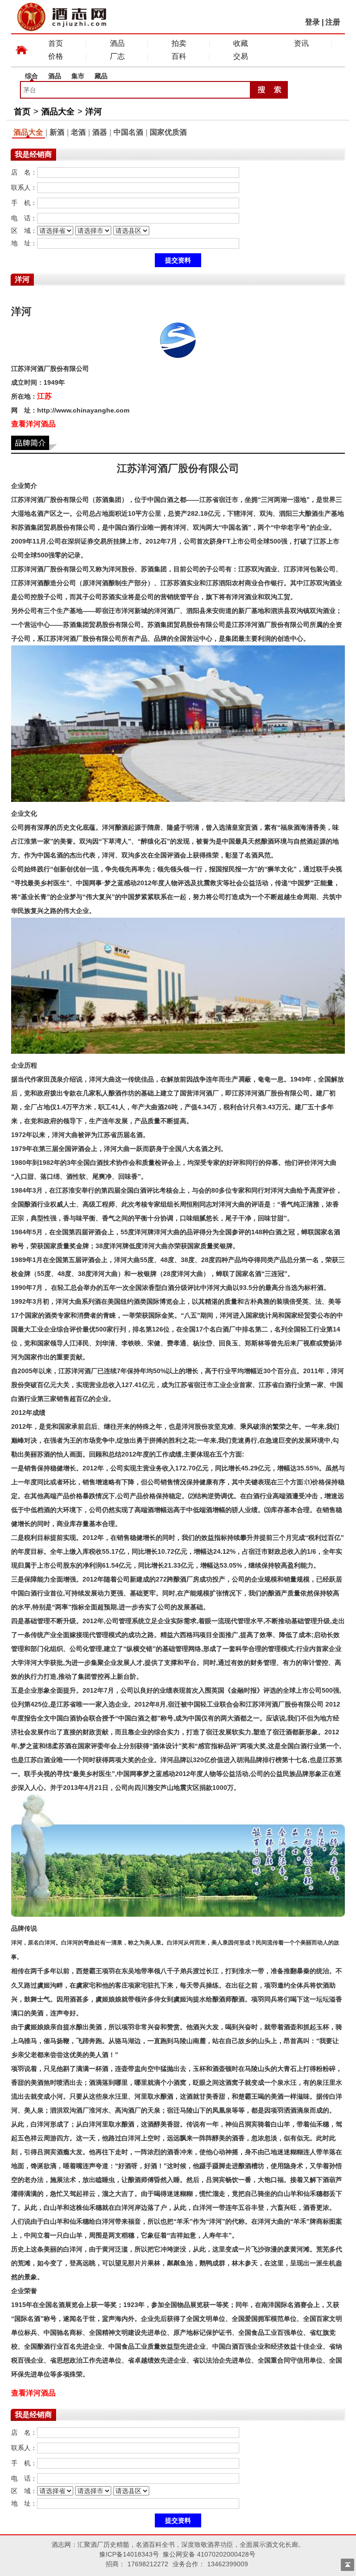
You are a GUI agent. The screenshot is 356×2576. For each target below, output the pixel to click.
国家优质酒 (168, 132)
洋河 (94, 112)
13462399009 (228, 2564)
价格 (56, 56)
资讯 (301, 43)
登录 (312, 22)
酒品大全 (58, 112)
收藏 (241, 43)
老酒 (78, 132)
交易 (241, 56)
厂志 (117, 56)
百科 (179, 56)
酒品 (117, 43)
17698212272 (148, 2564)
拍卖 (179, 43)
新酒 (57, 132)
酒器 (100, 132)
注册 (333, 22)
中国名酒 (128, 132)
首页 (56, 43)
